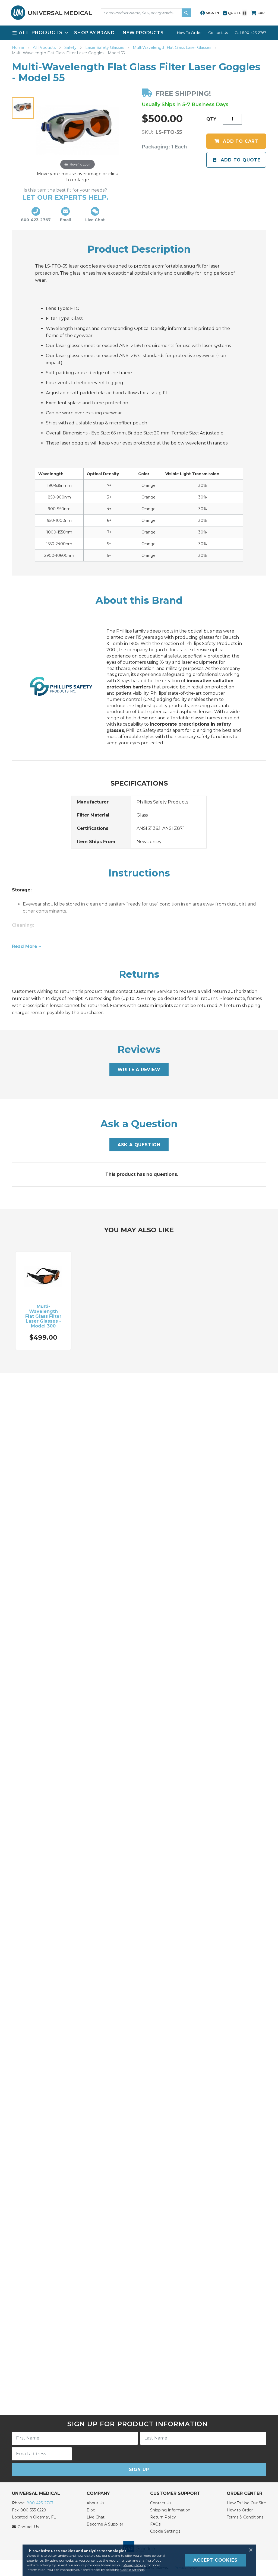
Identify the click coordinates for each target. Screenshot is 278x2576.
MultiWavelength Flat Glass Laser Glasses (173, 47)
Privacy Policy (135, 2565)
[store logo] (51, 13)
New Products (143, 33)
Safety (71, 47)
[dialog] (139, 2560)
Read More (25, 946)
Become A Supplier (105, 2524)
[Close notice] (249, 2550)
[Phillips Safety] (67, 687)
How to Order (240, 2510)
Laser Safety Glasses (105, 47)
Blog (91, 2510)
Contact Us (218, 33)
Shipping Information (170, 2510)
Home (19, 47)
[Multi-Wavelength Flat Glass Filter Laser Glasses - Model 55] (23, 108)
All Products (45, 47)
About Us (95, 2503)
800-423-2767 (40, 2503)
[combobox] (146, 13)
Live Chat (96, 2517)
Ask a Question (139, 1145)
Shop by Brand (94, 33)
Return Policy (163, 2517)
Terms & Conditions (245, 2517)
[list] (139, 33)
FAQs (155, 2524)
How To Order (189, 33)
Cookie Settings (165, 2531)
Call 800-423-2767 (250, 33)
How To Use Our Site (246, 2503)
